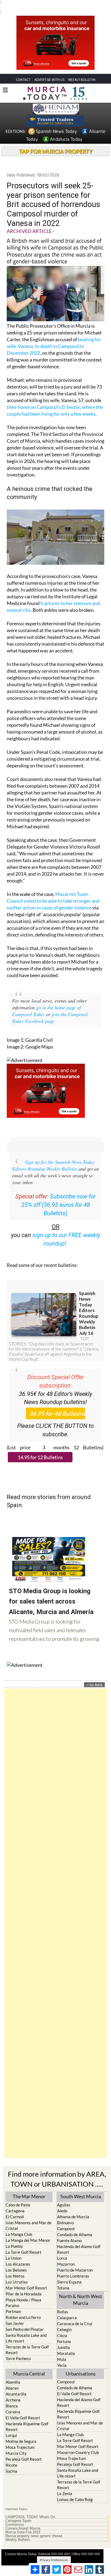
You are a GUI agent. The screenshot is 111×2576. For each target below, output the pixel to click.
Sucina (11, 2461)
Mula (62, 2349)
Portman (13, 2301)
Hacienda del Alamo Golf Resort (79, 2239)
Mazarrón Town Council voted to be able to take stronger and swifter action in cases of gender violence (53, 891)
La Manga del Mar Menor (28, 2230)
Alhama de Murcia (73, 2207)
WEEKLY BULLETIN (82, 70)
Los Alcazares (18, 2254)
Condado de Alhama (75, 2225)
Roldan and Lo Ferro (23, 2307)
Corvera (13, 2402)
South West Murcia (81, 2186)
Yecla (62, 2355)
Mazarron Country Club (78, 2442)
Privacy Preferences (54, 2550)
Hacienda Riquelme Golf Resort (27, 2416)
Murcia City (16, 2443)
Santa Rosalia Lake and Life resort (26, 2328)
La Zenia (65, 2483)
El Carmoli (15, 2207)
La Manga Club (19, 2224)
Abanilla (13, 2372)
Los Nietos (15, 2266)
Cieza (62, 2325)
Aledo (62, 2201)
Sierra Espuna (69, 2272)
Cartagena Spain (18, 2511)
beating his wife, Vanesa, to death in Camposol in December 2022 (54, 336)
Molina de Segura (21, 2431)
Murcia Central (29, 2364)
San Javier (15, 2313)
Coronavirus (15, 2515)
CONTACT (23, 70)
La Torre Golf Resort (24, 2242)
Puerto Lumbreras (73, 2266)
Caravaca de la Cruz (75, 2314)
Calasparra (67, 2308)
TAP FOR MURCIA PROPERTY (56, 141)
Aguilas (64, 2195)
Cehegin (64, 2319)
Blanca (12, 2396)
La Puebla (14, 2236)
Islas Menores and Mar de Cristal (29, 2215)
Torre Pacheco (18, 2348)
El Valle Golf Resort (23, 2408)
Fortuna (64, 2331)
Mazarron (66, 2254)
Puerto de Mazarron (75, 2260)
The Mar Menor (29, 2186)
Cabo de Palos (18, 2195)
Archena (13, 2390)
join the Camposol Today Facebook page (50, 1008)
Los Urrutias (17, 2272)
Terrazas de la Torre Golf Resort (27, 2340)
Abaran (12, 2378)
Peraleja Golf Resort (24, 2449)
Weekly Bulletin (18, 2530)
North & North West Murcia (81, 2290)
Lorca (62, 2248)
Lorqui (11, 2425)
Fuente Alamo (69, 2230)
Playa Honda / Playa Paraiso (23, 2293)
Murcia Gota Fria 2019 (23, 2522)
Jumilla (63, 2337)
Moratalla (66, 2343)
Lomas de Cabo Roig (75, 2489)
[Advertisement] (55, 1913)
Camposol (66, 2219)
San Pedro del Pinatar (25, 2319)
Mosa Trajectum (20, 2437)
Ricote (11, 2455)
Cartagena (15, 2201)
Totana (63, 2278)
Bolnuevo (65, 2213)
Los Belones (16, 2260)
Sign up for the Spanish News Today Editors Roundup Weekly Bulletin (53, 1155)
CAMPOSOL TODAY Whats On (30, 2507)
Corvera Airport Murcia (23, 2518)
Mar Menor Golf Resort (26, 2278)
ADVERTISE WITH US (49, 70)
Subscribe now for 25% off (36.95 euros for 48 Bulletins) (59, 1195)
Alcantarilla (16, 2384)
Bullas (63, 2302)
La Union (13, 2248)
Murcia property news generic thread (34, 2526)
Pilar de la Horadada (24, 2284)
